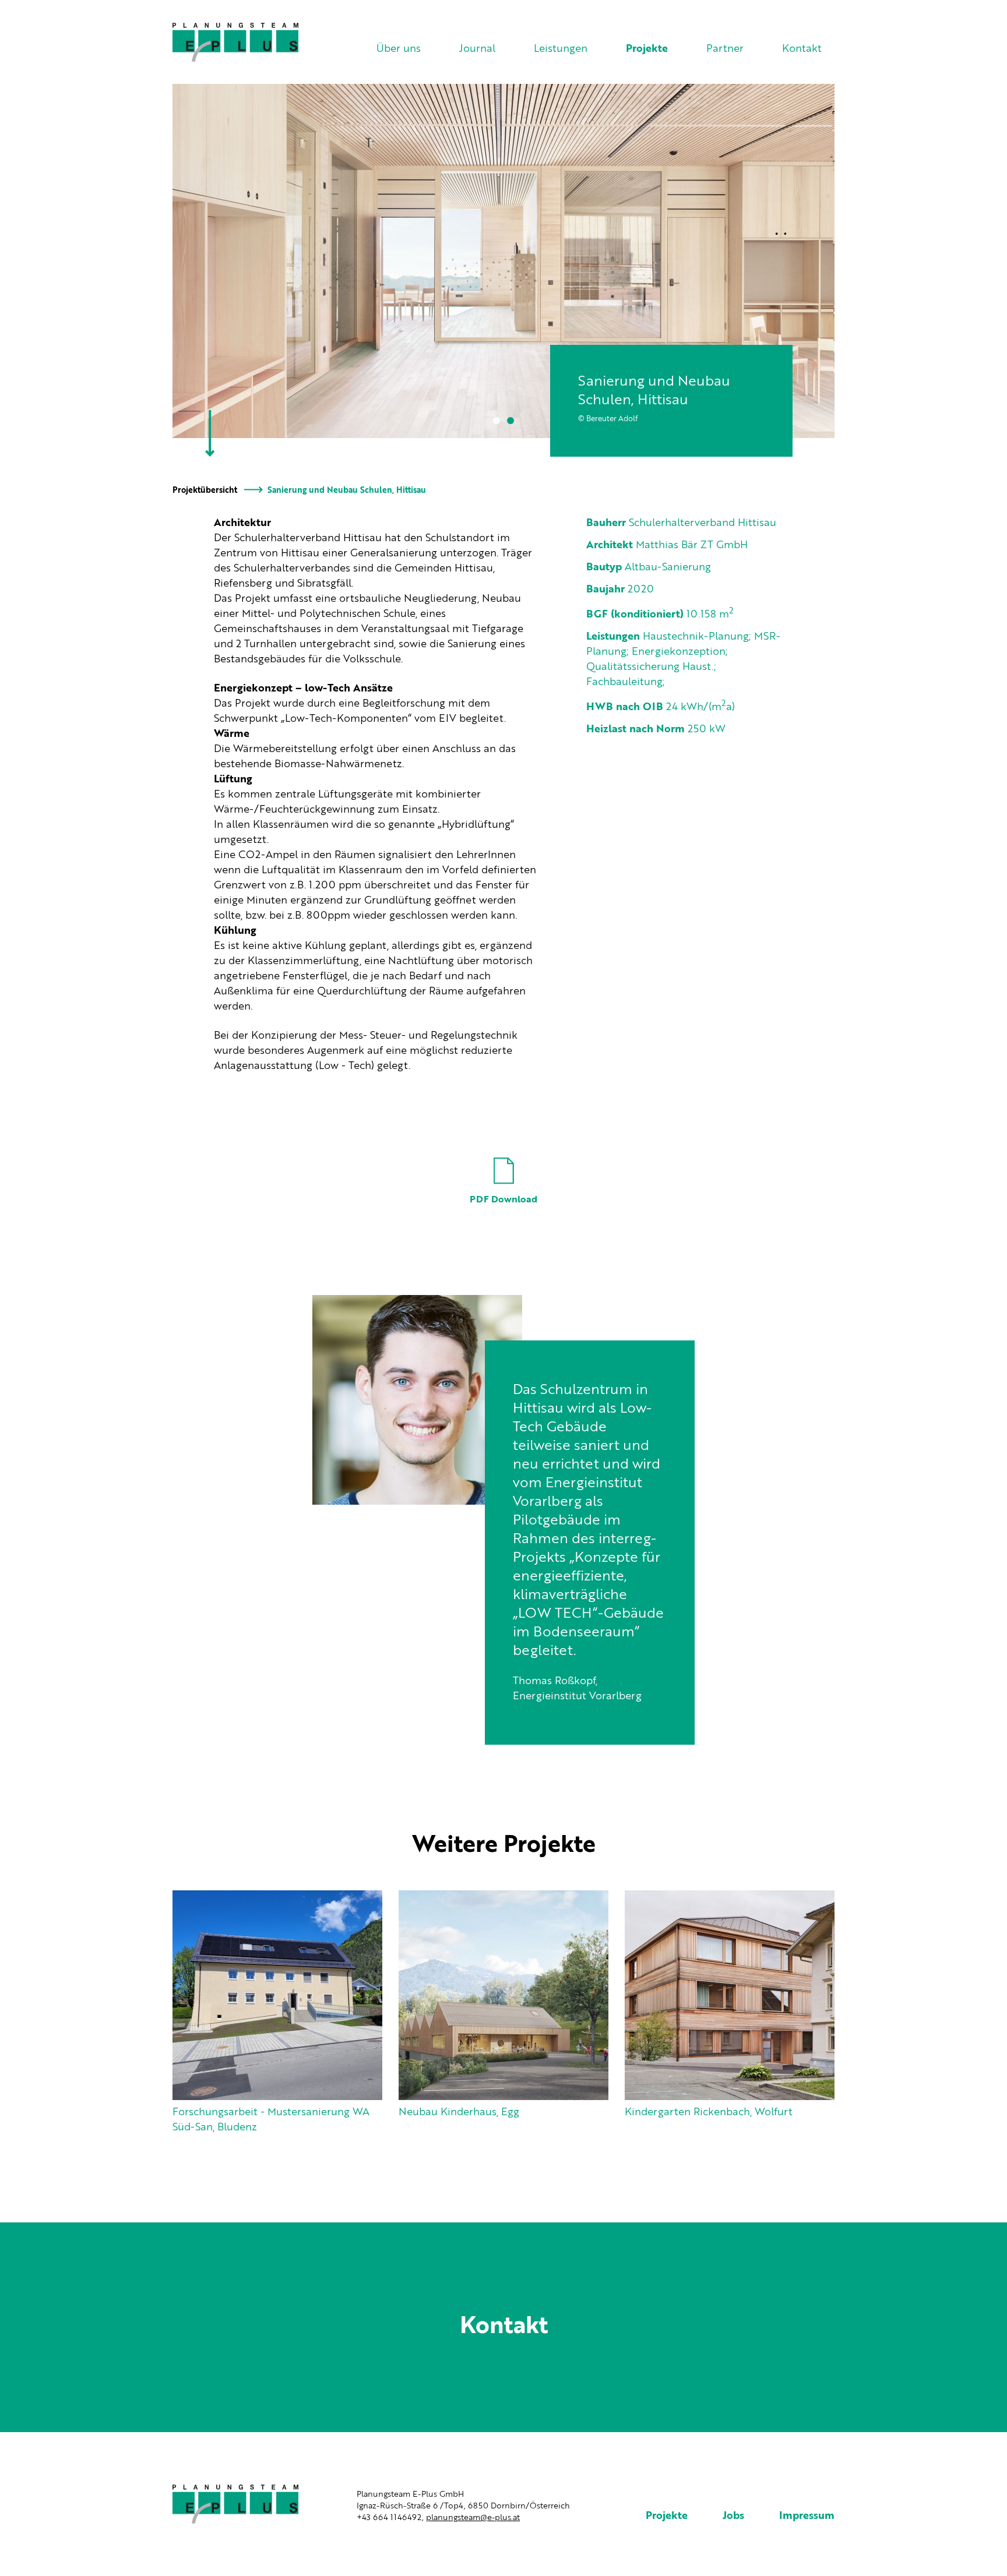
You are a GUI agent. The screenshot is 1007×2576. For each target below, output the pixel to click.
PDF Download (503, 1200)
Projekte (647, 49)
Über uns (399, 49)
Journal (477, 49)
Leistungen (561, 49)
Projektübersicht (205, 491)
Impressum (807, 2516)
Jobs (733, 2516)
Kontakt (802, 49)
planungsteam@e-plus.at (473, 2518)
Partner (725, 49)
